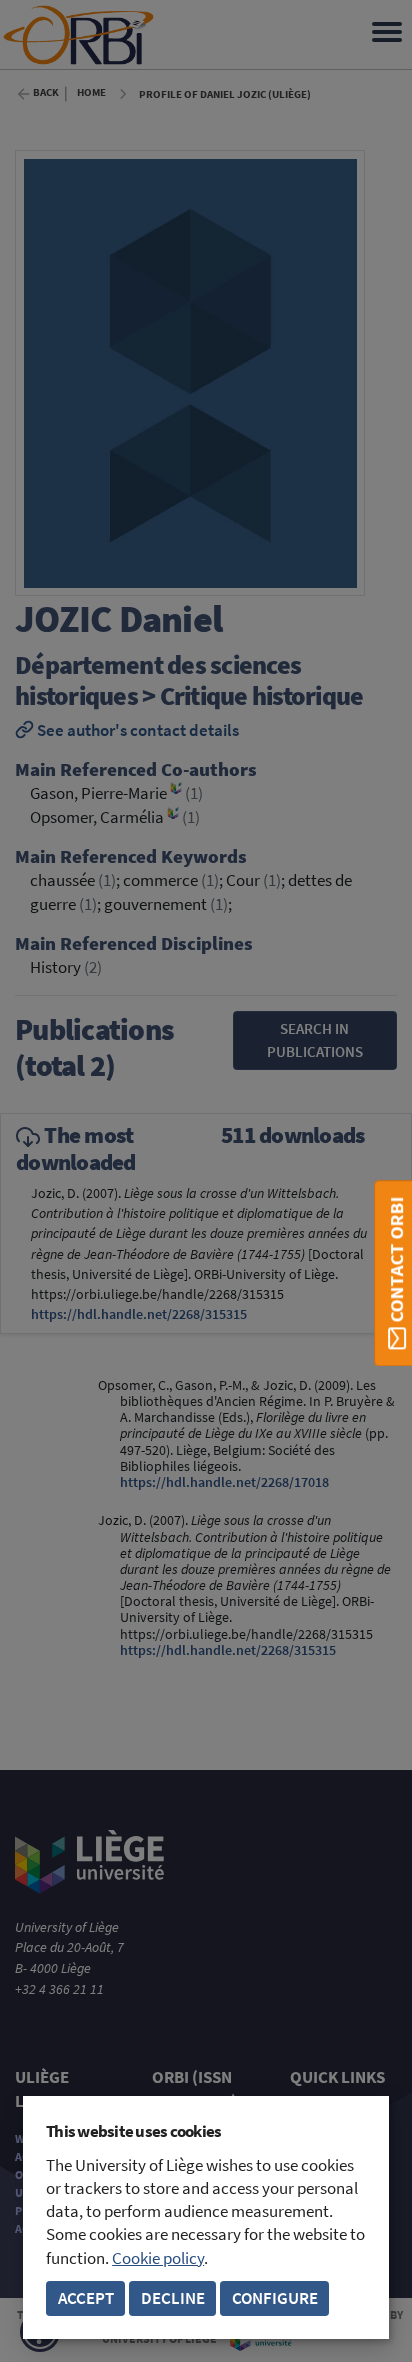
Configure (275, 2298)
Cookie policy (158, 2258)
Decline (173, 2298)
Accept (86, 2298)
